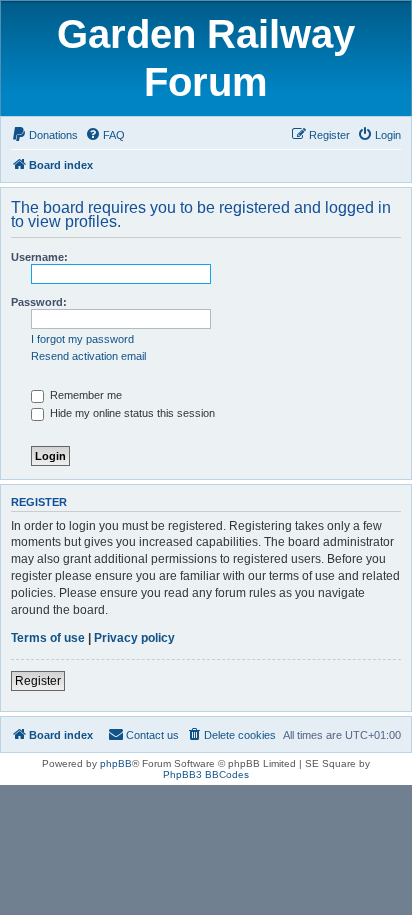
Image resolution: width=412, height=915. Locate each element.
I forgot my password (82, 339)
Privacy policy (134, 638)
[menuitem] (44, 135)
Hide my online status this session (131, 413)
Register (38, 681)
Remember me (84, 395)
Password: (39, 302)
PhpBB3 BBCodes (206, 774)
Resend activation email (88, 356)
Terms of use (48, 638)
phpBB (116, 763)
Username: (39, 257)
